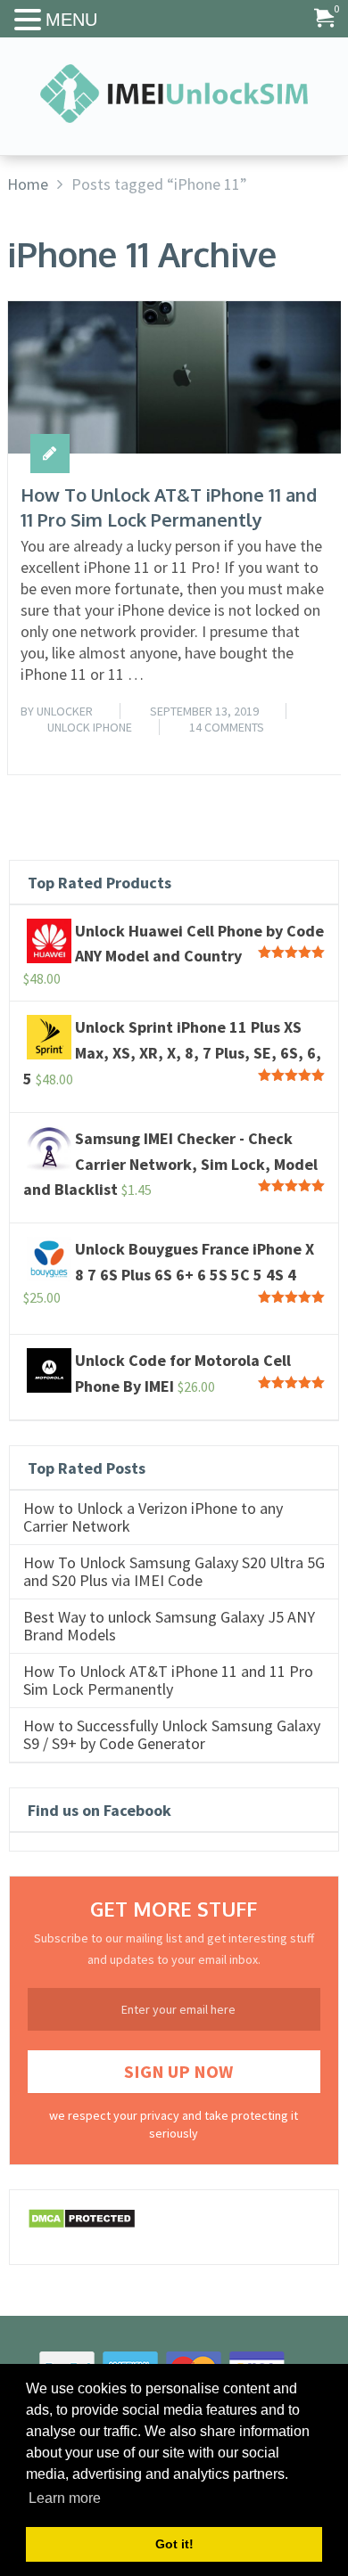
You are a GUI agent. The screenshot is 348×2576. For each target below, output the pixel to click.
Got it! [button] (174, 2544)
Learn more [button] (65, 2498)
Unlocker (65, 711)
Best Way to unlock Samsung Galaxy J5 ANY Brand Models (169, 1626)
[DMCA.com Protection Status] (82, 2224)
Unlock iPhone (90, 727)
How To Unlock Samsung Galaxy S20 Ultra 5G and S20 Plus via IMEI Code (174, 1572)
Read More (297, 741)
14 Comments (227, 727)
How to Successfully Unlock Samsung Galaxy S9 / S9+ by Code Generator (172, 1735)
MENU (71, 20)
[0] (324, 20)
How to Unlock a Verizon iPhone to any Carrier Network (153, 1517)
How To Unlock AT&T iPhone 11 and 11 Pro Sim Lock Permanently (169, 507)
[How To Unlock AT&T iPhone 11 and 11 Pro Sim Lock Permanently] (175, 377)
